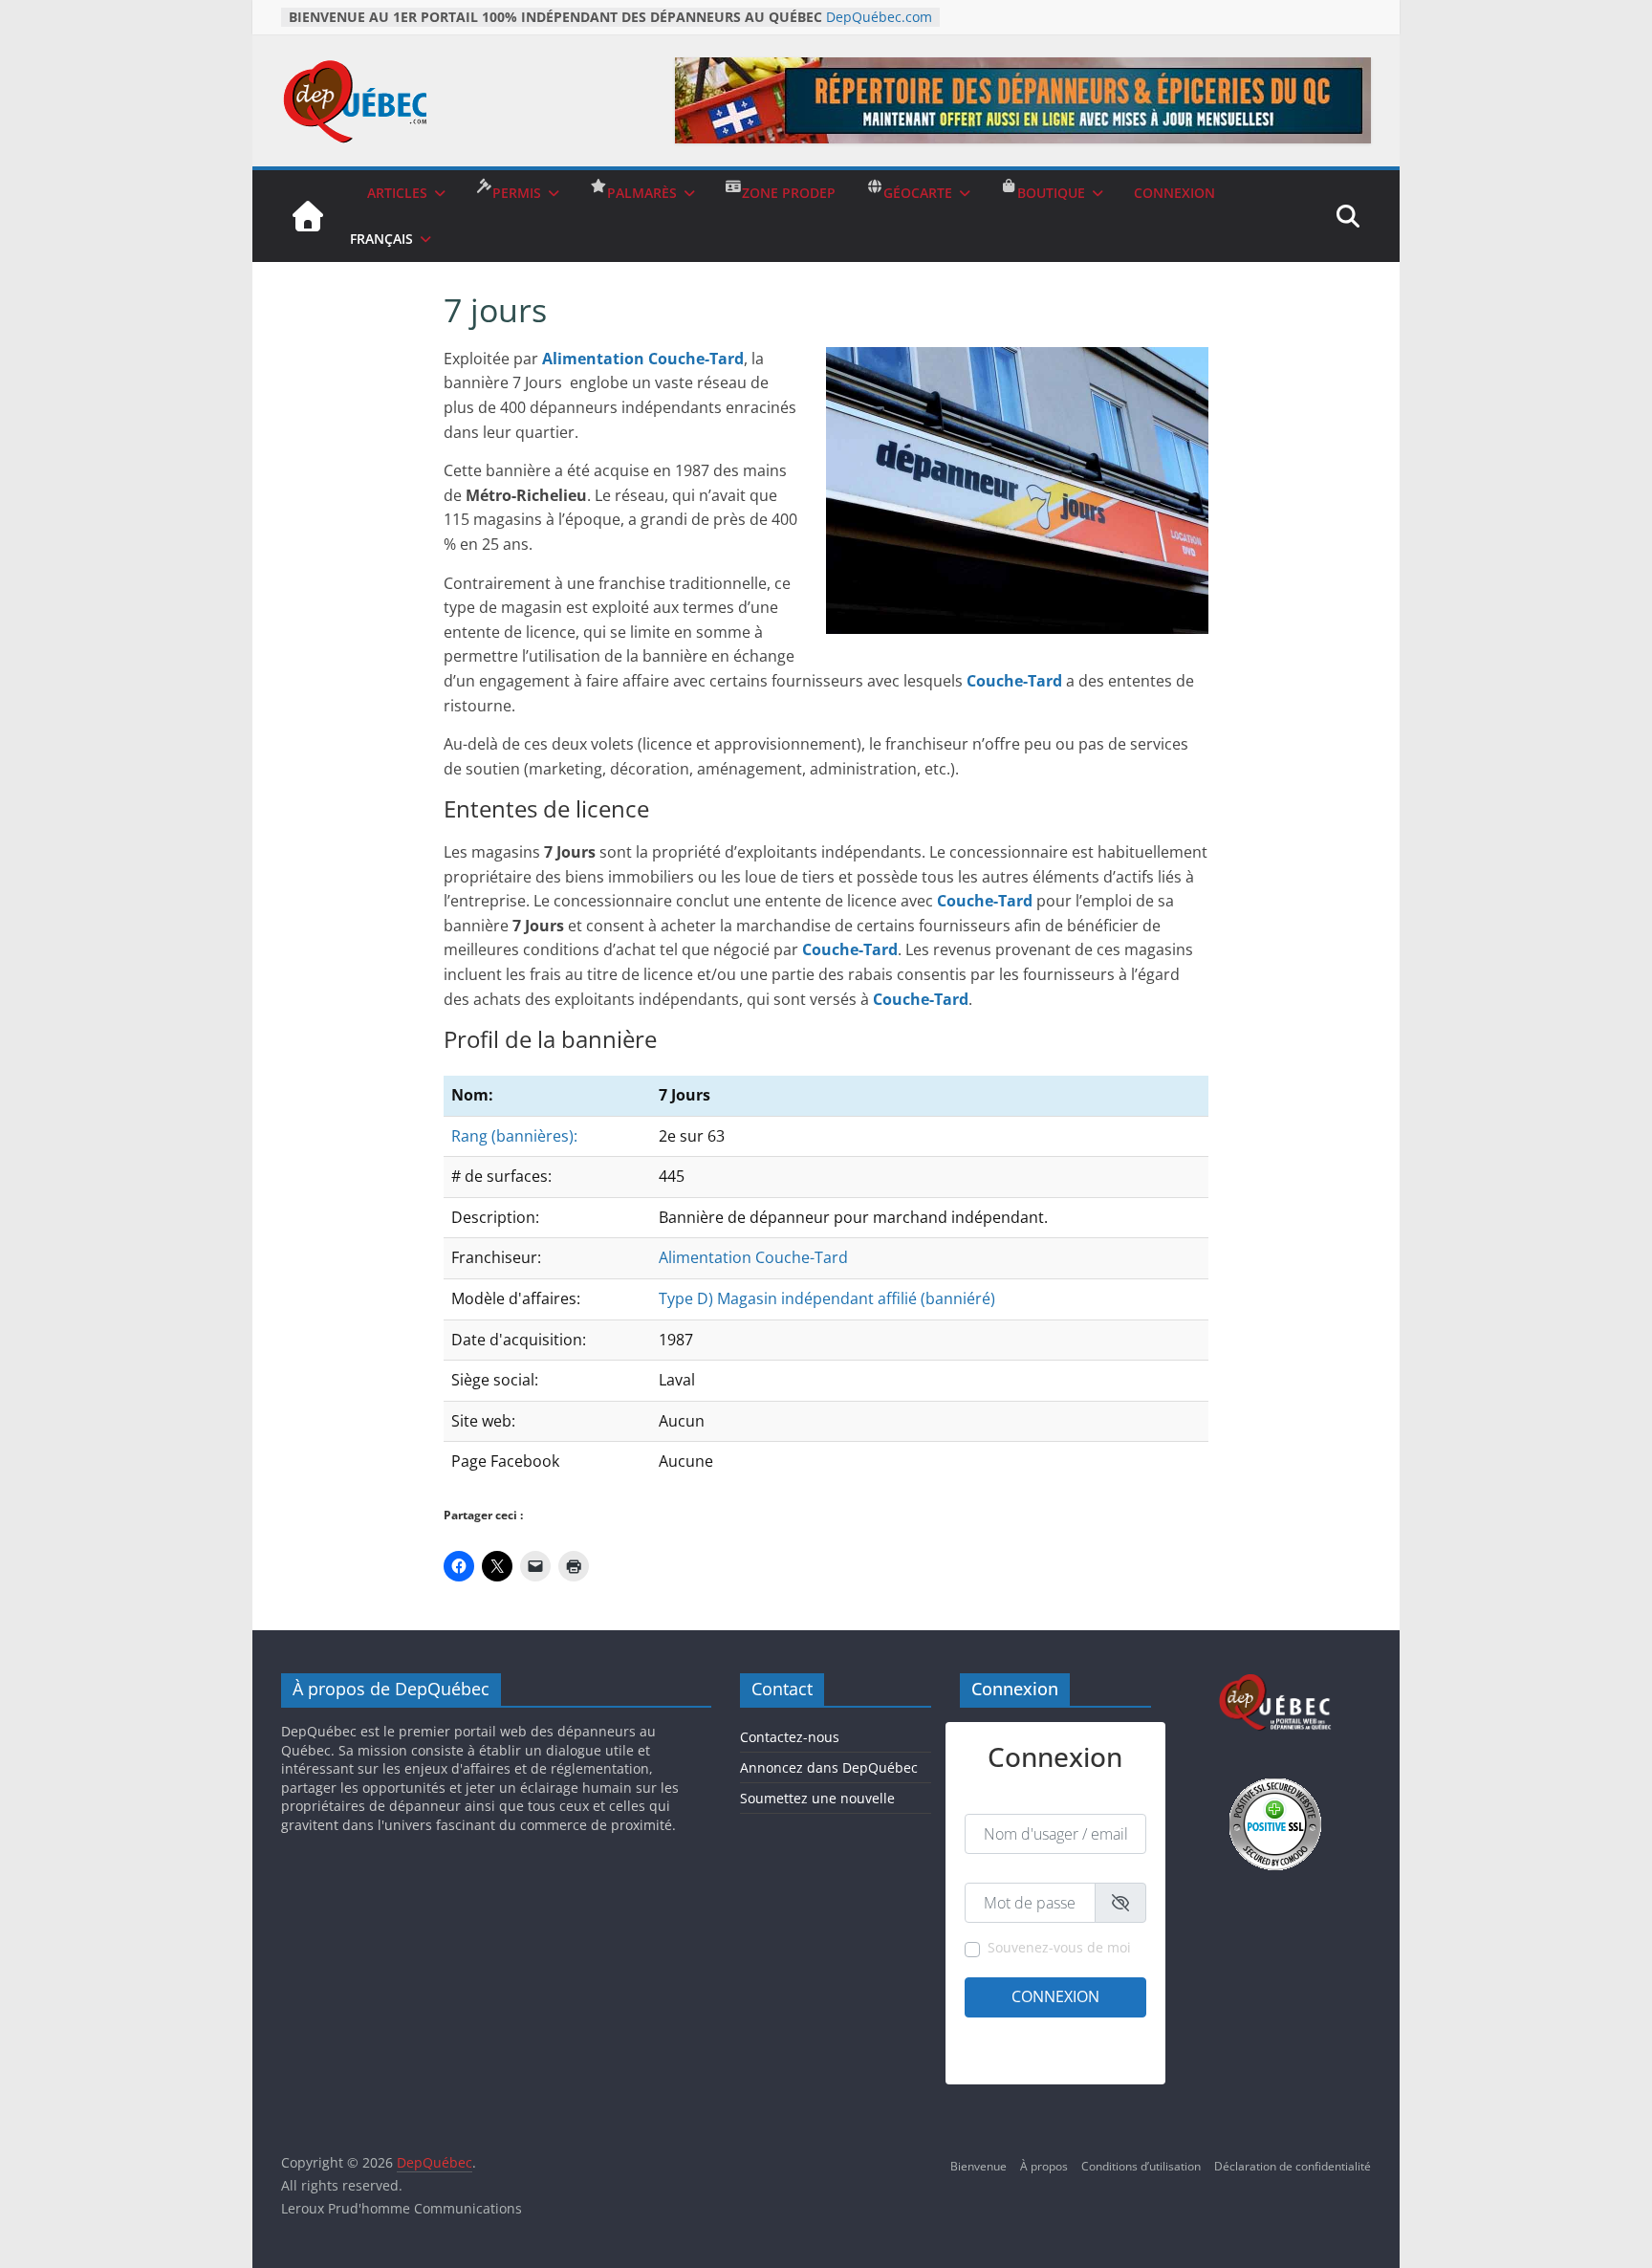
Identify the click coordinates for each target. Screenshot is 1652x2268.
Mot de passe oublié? (1090, 2058)
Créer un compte (1010, 2033)
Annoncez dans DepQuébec (829, 1767)
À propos (1044, 2166)
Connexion (1055, 1996)
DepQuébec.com (879, 17)
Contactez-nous (790, 1737)
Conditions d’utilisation (1141, 2166)
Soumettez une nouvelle (817, 1798)
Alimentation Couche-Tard (753, 1257)
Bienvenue (978, 2166)
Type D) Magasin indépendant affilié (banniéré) (827, 1298)
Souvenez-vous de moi (1059, 1947)
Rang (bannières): (514, 1136)
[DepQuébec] (308, 216)
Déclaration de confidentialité (1293, 2166)
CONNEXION (1174, 193)
